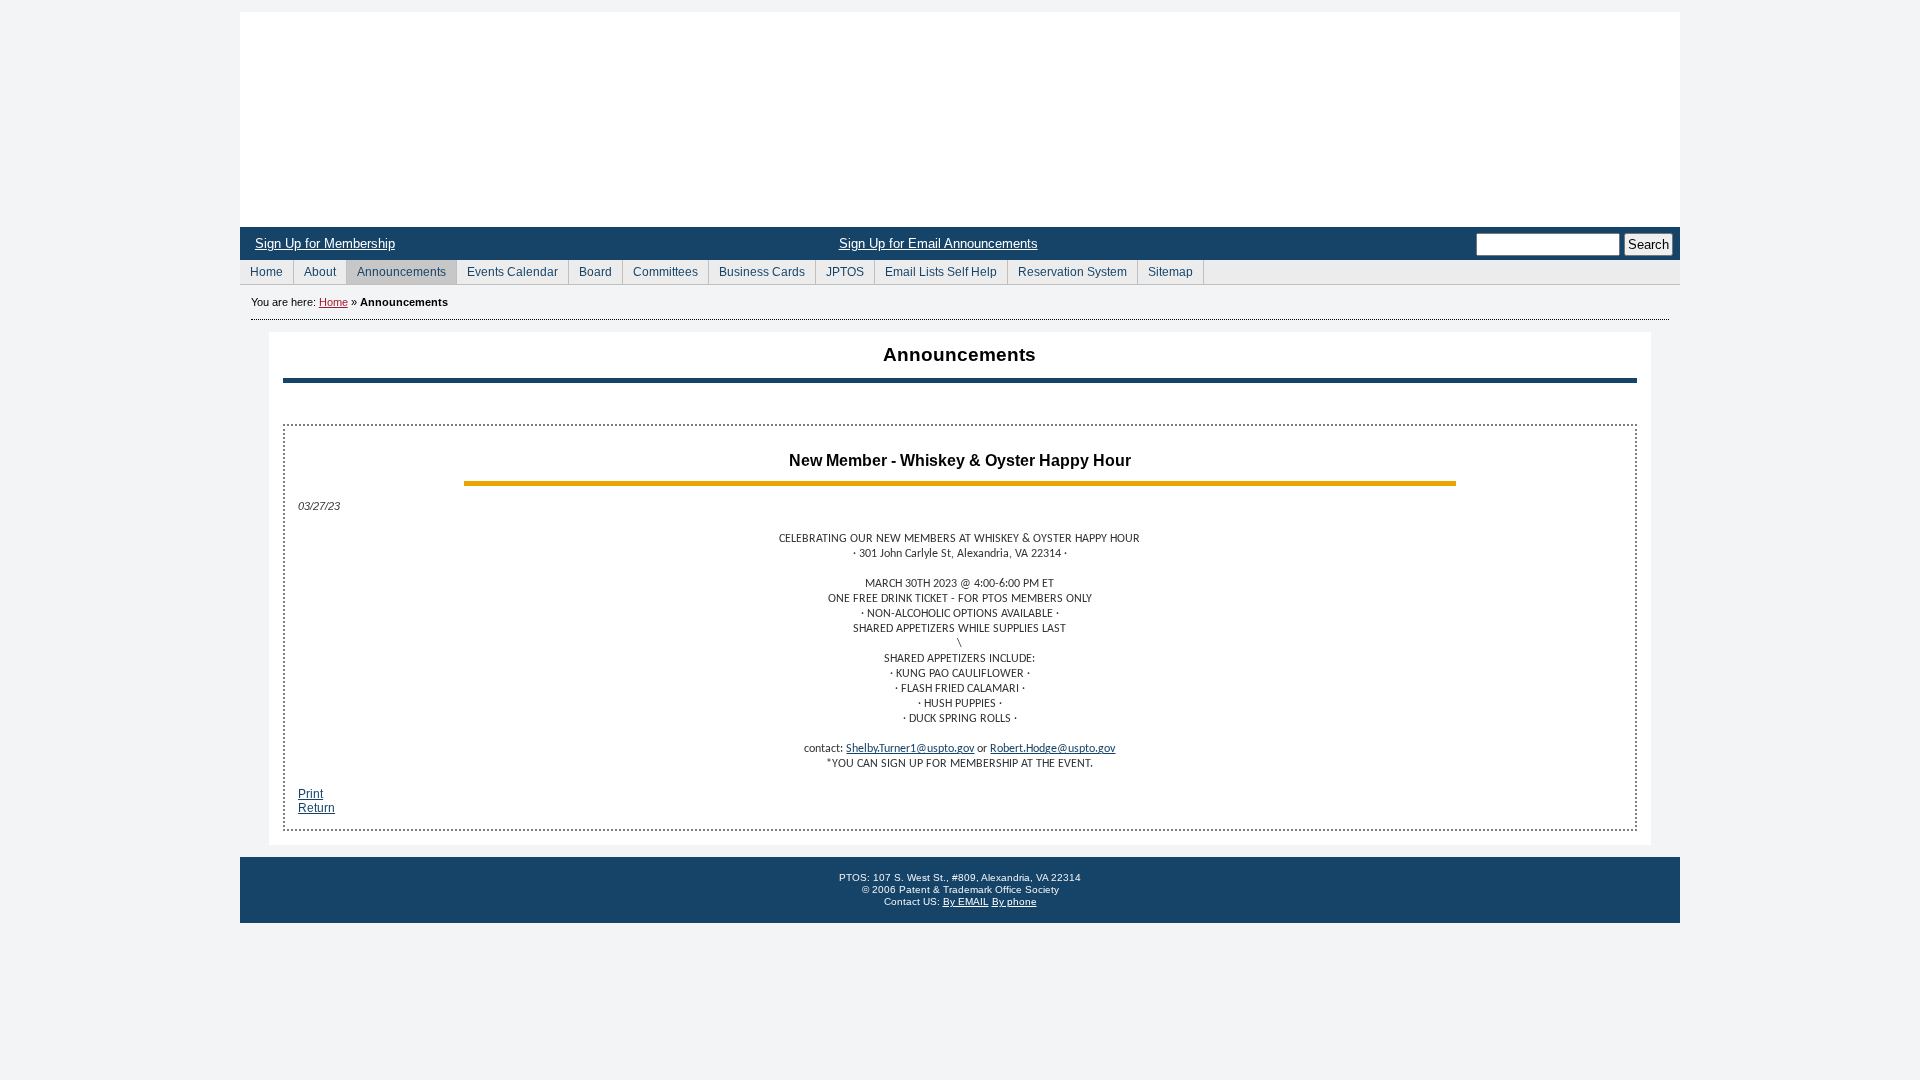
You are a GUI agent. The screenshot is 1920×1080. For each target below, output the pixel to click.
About (314, 269)
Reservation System (1067, 269)
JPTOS (839, 269)
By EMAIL (966, 901)
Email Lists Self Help (935, 269)
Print (310, 794)
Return (316, 808)
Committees (660, 269)
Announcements (396, 269)
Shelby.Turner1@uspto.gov (910, 749)
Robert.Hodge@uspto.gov (1052, 749)
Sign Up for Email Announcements (938, 243)
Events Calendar (507, 269)
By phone (1014, 901)
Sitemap (1165, 269)
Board (590, 269)
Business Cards (756, 269)
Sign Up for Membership (325, 243)
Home (960, 119)
